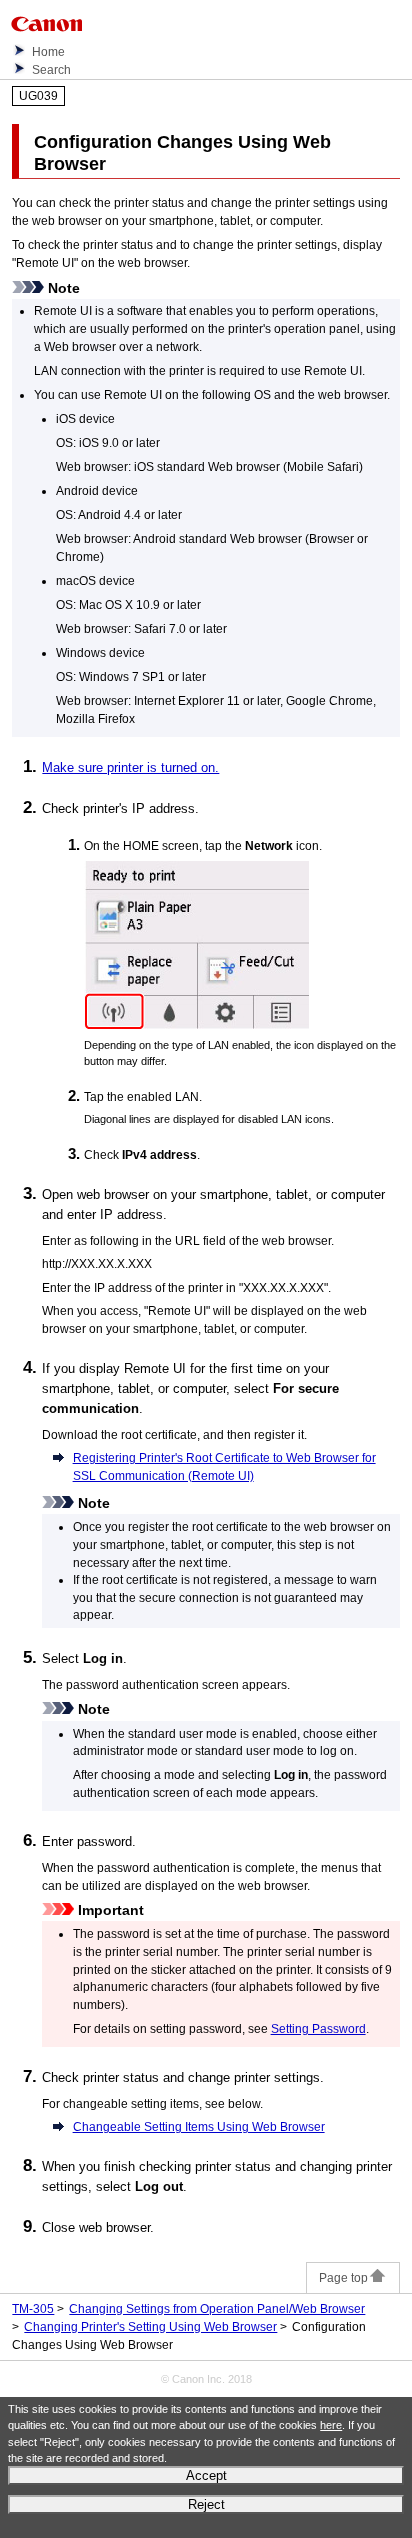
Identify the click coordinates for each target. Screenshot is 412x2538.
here (331, 2425)
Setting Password (318, 2028)
